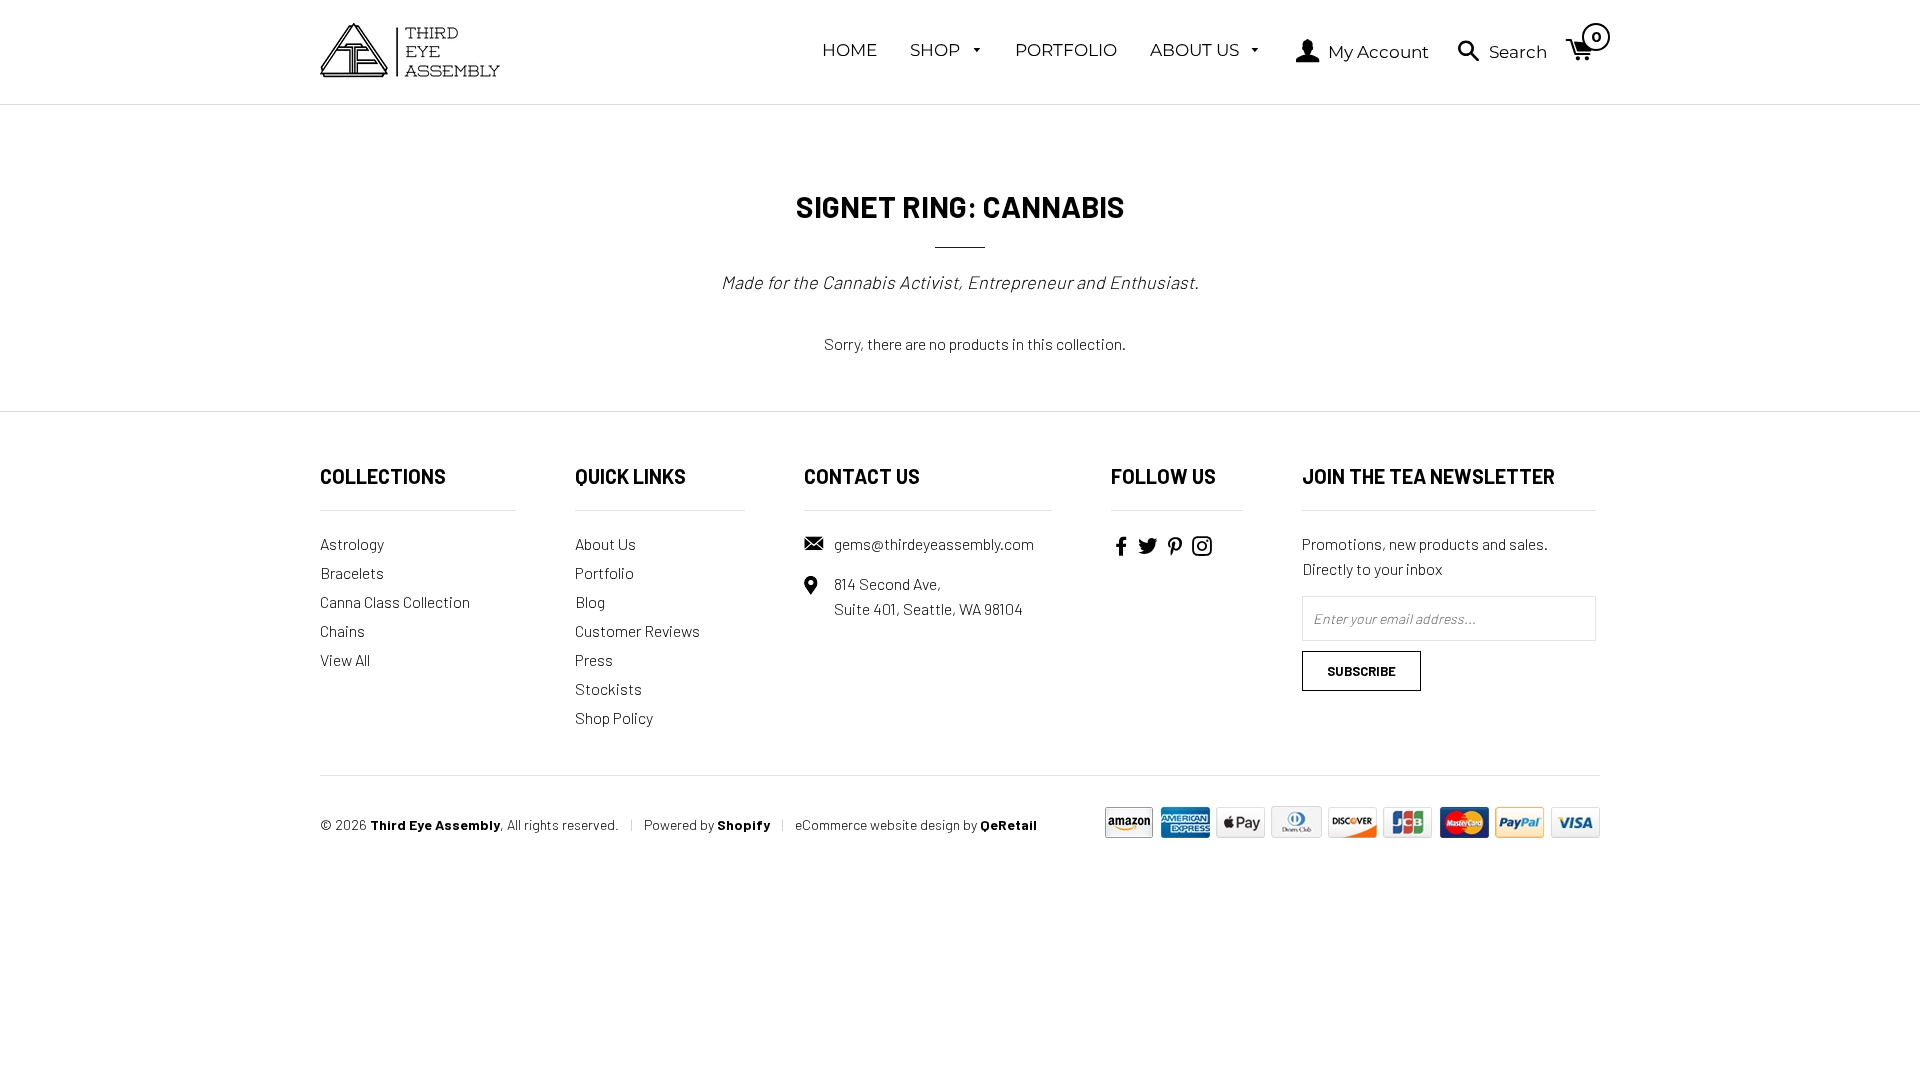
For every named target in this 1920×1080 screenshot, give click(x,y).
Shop (937, 50)
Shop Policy (614, 717)
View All (345, 659)
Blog (590, 601)
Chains (342, 630)
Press (594, 659)
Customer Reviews (637, 630)
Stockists (608, 688)
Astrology (352, 543)
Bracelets (352, 572)
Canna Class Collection (395, 601)
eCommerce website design (877, 824)
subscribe (1361, 671)
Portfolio (1066, 50)
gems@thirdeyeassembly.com (934, 543)
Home (849, 50)
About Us (1196, 50)
